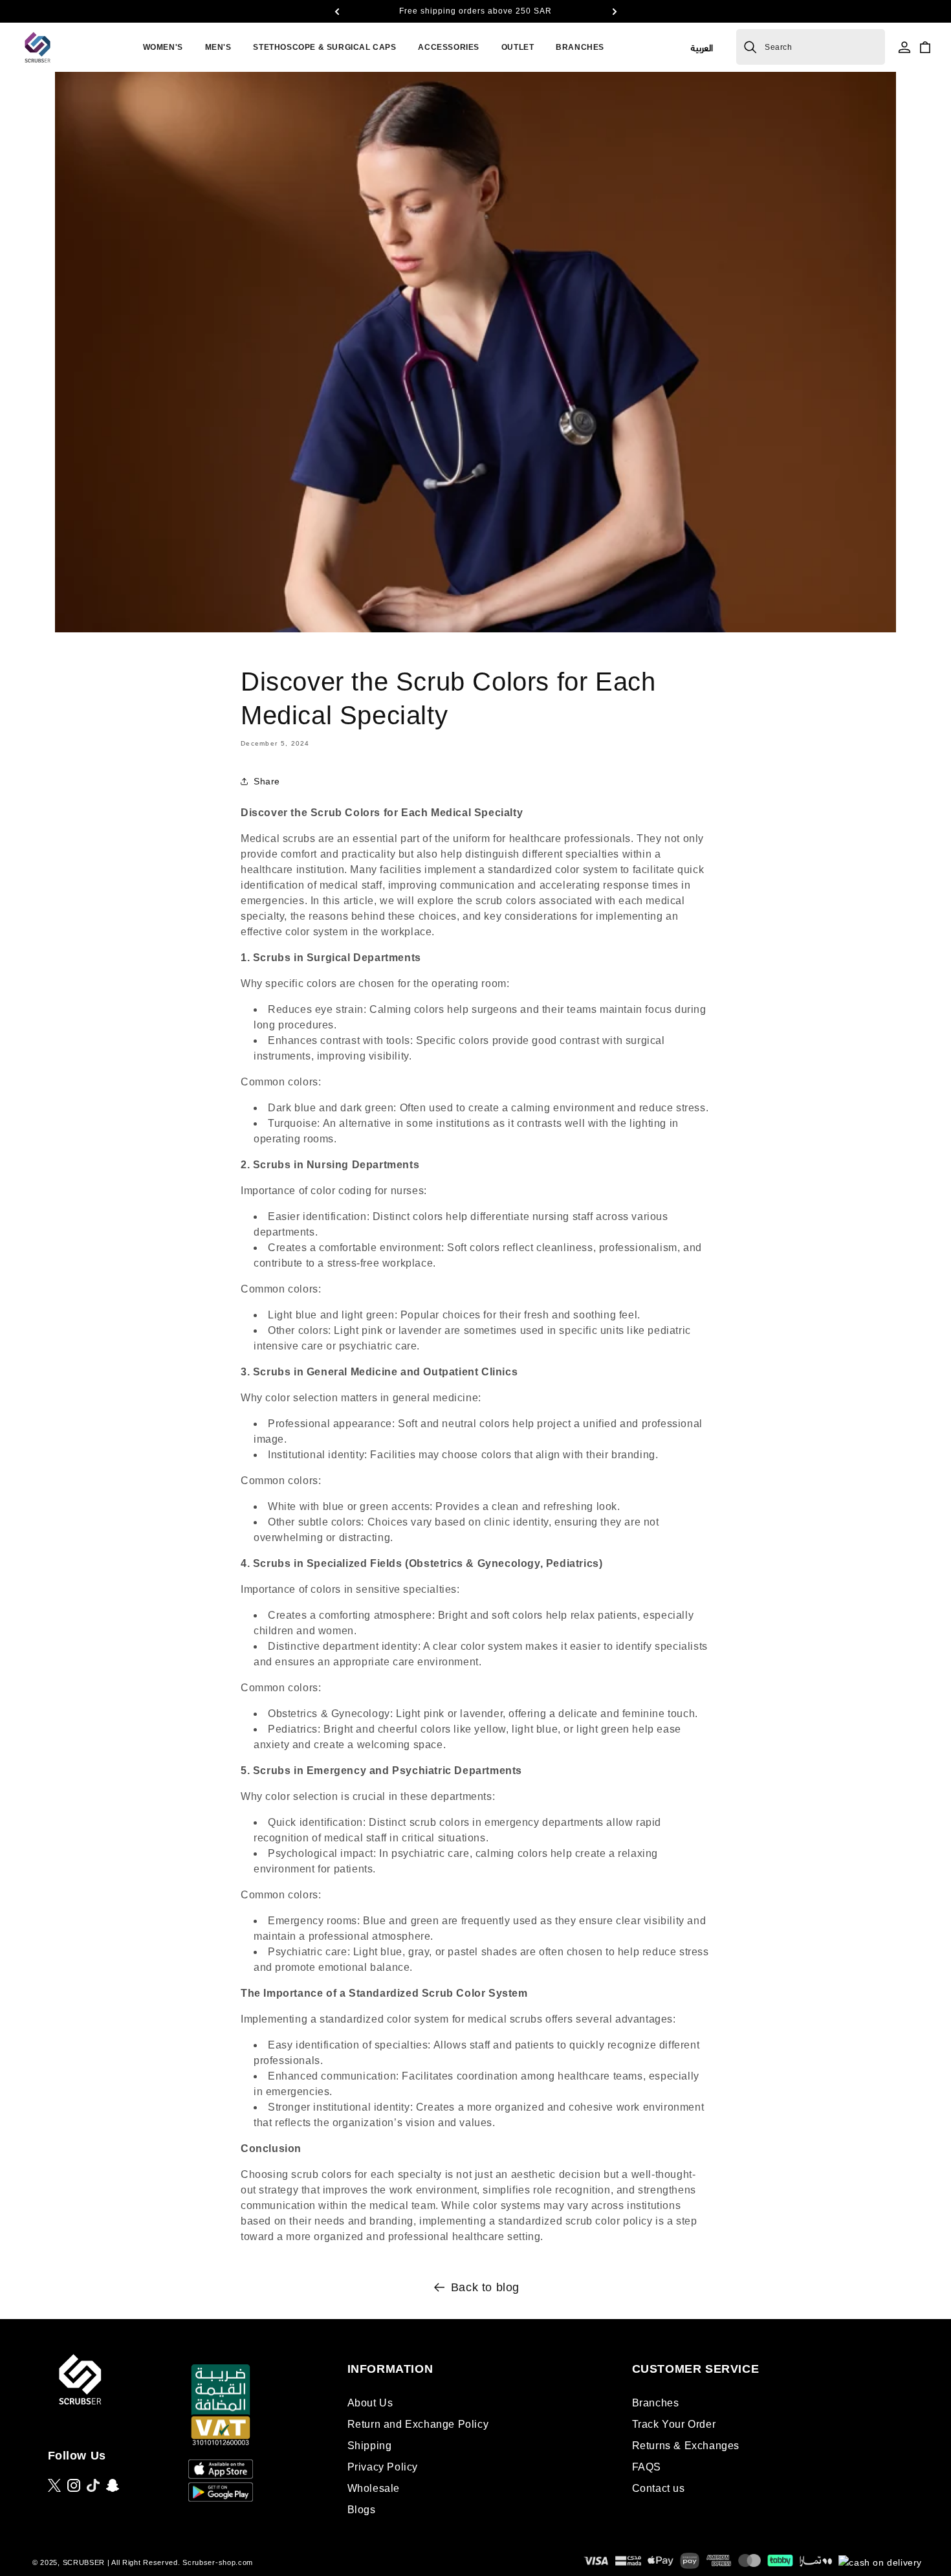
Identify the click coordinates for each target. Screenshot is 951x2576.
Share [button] (267, 781)
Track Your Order (674, 2424)
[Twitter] (54, 2485)
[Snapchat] (113, 2485)
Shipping (370, 2446)
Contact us (659, 2488)
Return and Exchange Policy (418, 2424)
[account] (904, 47)
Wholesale (374, 2488)
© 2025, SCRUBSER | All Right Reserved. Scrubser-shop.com (143, 2562)
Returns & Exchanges (686, 2446)
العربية (702, 47)
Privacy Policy (383, 2467)
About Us (370, 2403)
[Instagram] (74, 2485)
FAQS (647, 2467)
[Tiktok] (93, 2485)
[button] (336, 12)
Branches (656, 2403)
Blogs (362, 2510)
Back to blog (485, 2287)
